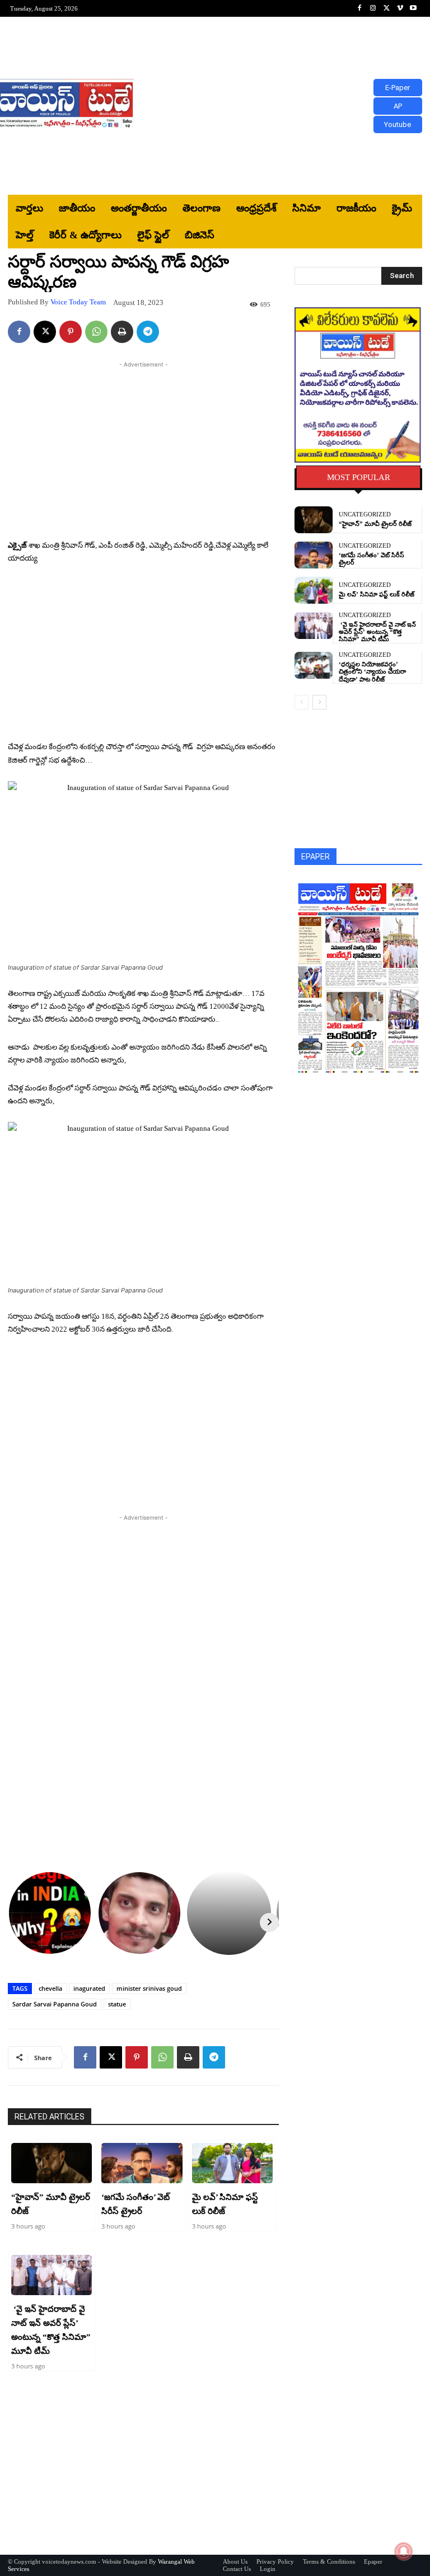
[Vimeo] (400, 8)
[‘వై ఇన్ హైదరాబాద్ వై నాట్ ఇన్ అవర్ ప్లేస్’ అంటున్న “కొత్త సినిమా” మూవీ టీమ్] (52, 2275)
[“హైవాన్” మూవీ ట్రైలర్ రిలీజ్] (52, 2163)
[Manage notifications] (404, 2551)
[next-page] (319, 702)
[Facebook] (359, 8)
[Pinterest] (71, 332)
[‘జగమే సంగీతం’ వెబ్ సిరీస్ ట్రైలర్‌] (142, 2163)
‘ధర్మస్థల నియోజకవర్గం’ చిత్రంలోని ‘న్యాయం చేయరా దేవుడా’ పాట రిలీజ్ (372, 671)
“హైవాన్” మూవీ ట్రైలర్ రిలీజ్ (375, 524)
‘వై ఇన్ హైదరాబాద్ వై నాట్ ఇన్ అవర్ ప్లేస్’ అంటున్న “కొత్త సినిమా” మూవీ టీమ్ (377, 632)
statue (117, 2004)
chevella (50, 1988)
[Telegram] (148, 332)
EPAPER (316, 857)
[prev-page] (302, 702)
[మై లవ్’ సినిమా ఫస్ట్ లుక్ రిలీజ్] (232, 2163)
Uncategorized (365, 514)
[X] (386, 8)
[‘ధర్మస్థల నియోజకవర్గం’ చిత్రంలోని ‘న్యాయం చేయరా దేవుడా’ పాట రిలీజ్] (314, 665)
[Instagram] (373, 8)
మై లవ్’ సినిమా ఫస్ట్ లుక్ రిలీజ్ (377, 594)
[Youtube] (413, 8)
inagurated (89, 1988)
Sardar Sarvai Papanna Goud (55, 2004)
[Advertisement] (283, 106)
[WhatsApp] (96, 332)
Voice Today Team (78, 302)
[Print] (122, 332)
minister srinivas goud (149, 1988)
